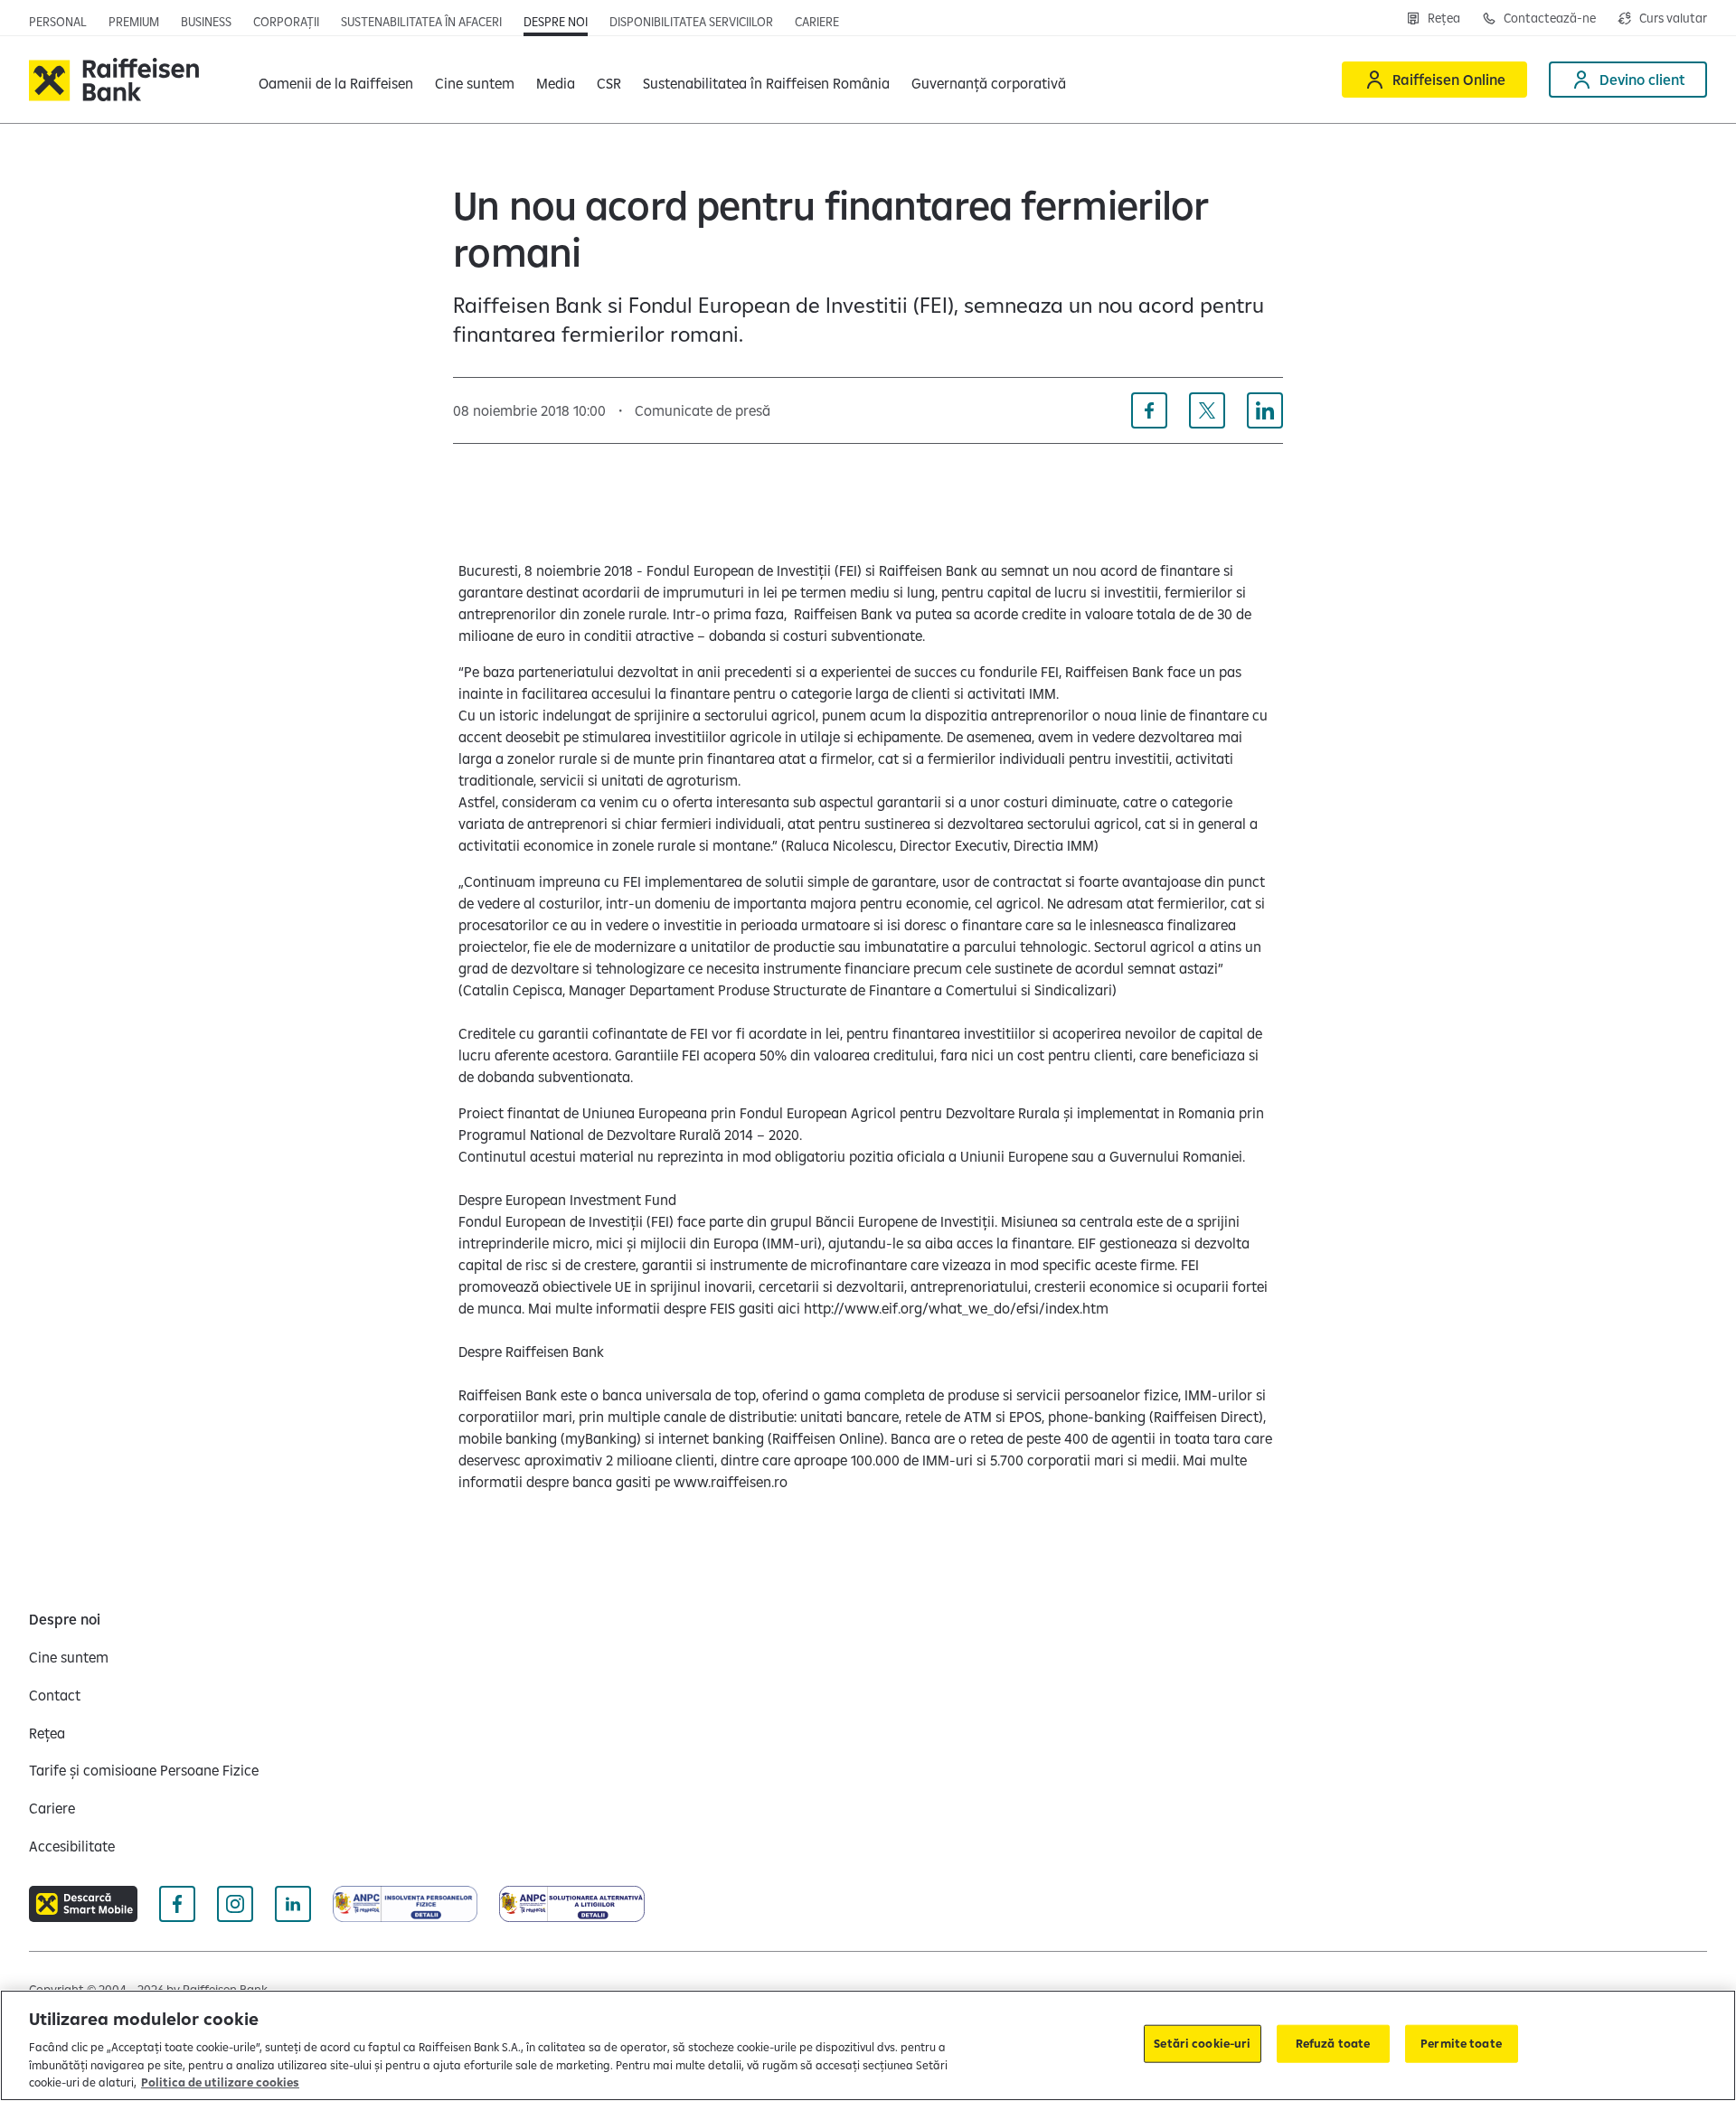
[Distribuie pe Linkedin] (1265, 410)
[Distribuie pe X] (1207, 410)
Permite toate (1461, 2043)
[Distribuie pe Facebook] (1149, 410)
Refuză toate (1333, 2043)
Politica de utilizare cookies (220, 2082)
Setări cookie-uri (1202, 2043)
